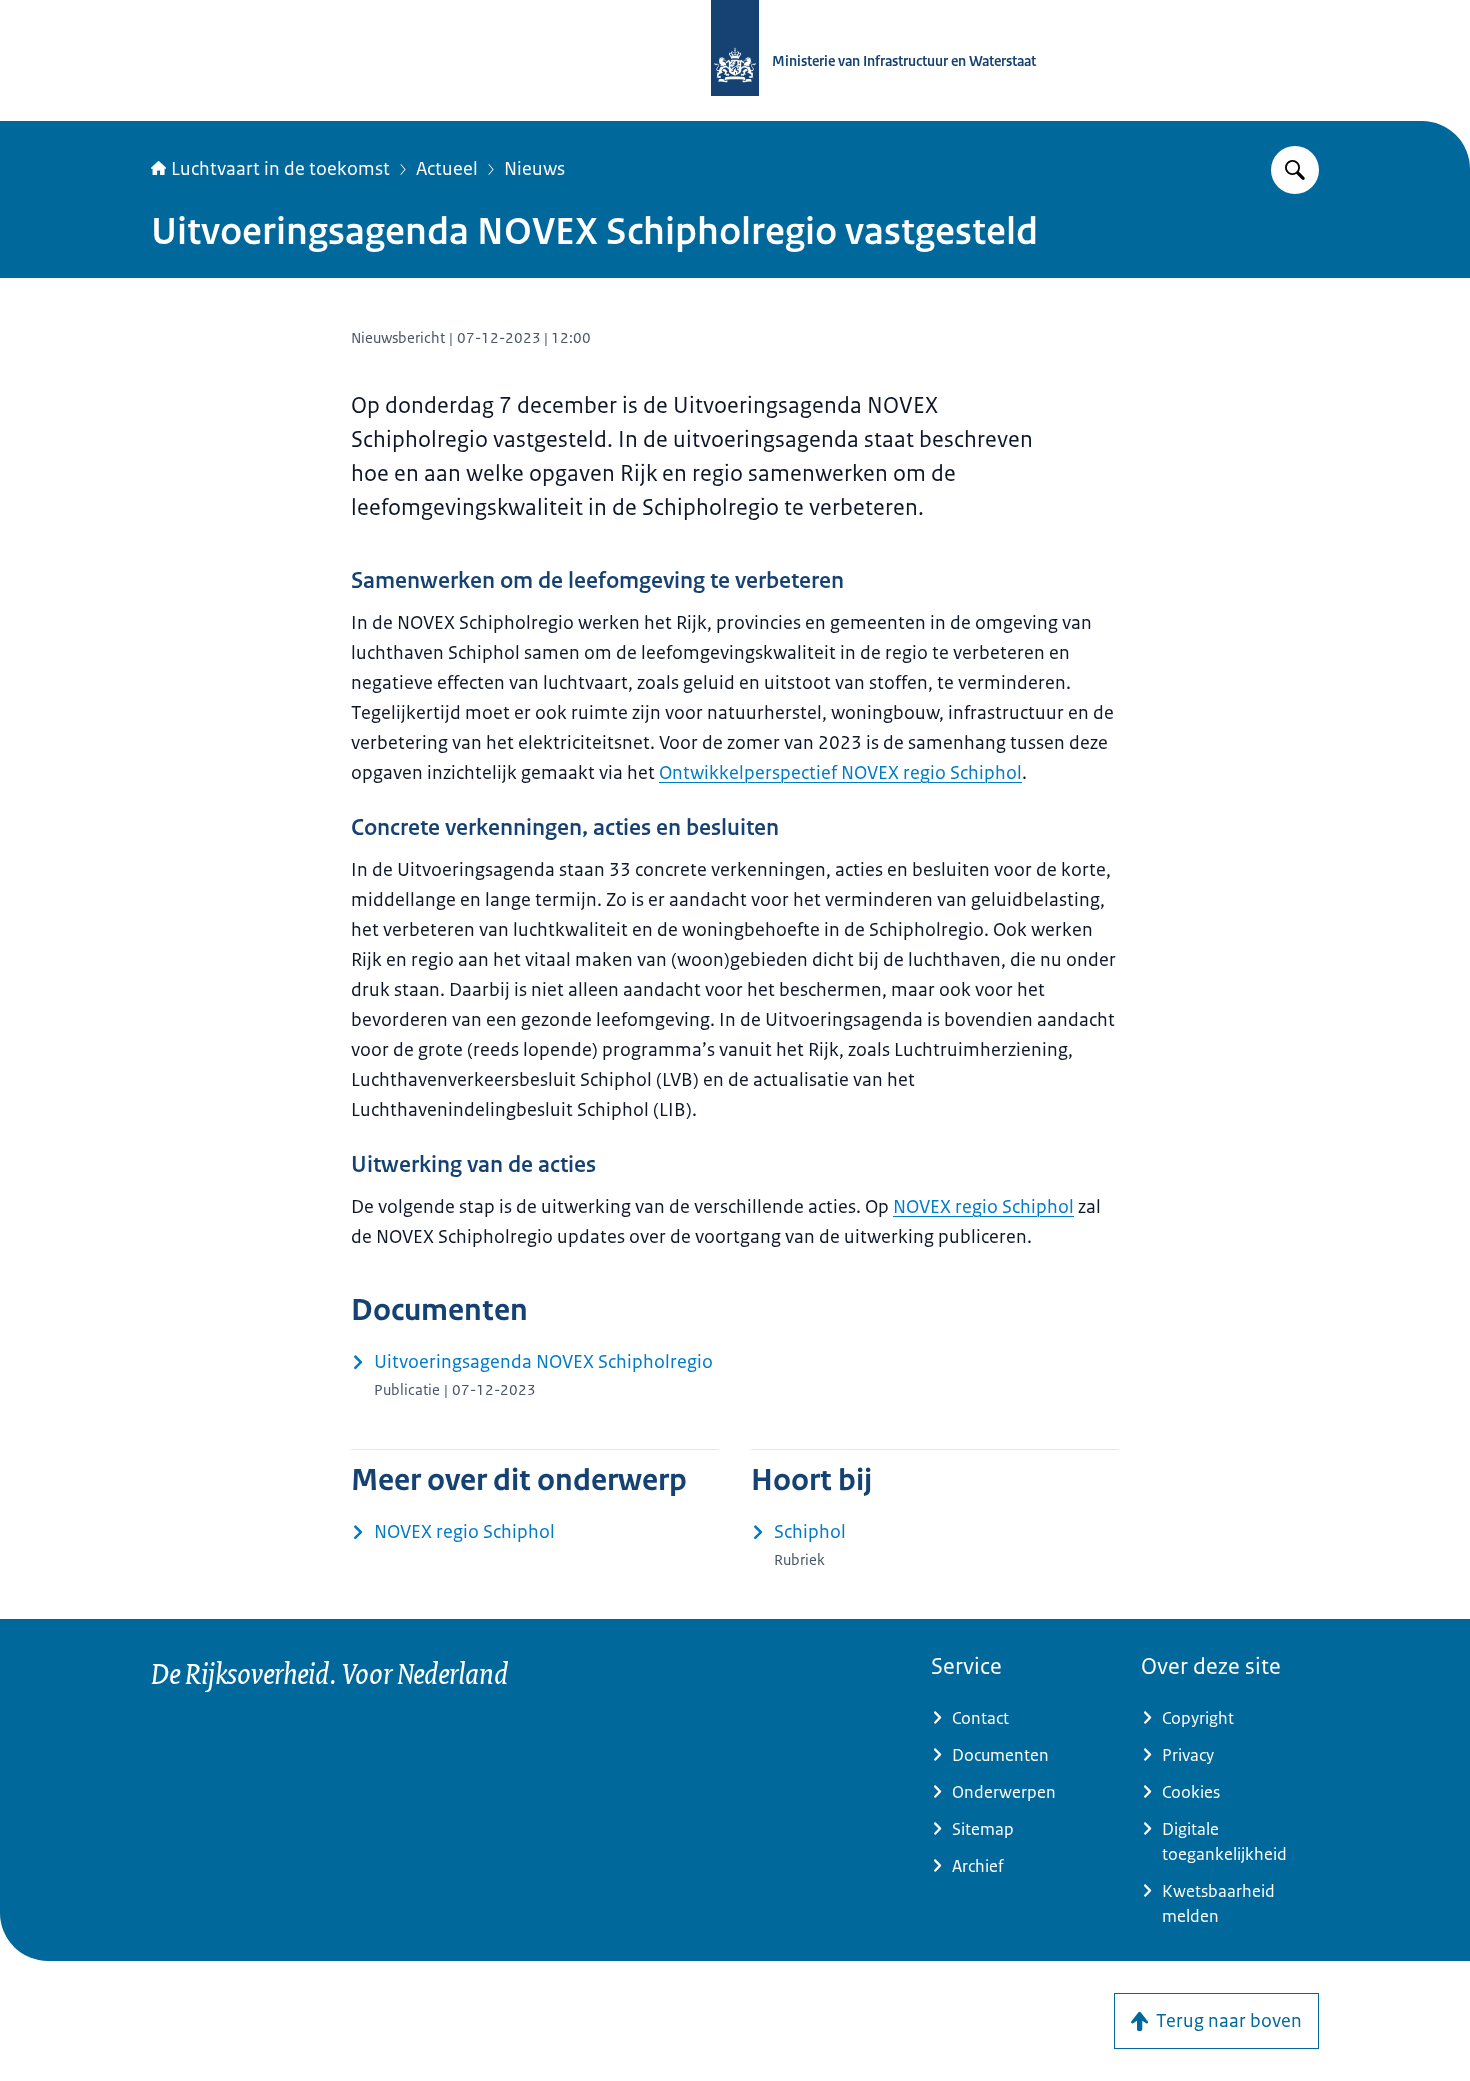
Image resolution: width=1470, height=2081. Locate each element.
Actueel (447, 169)
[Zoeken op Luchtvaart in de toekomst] (1295, 170)
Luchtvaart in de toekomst (280, 169)
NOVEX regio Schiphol (983, 1207)
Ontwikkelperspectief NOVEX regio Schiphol (840, 773)
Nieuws (534, 169)
